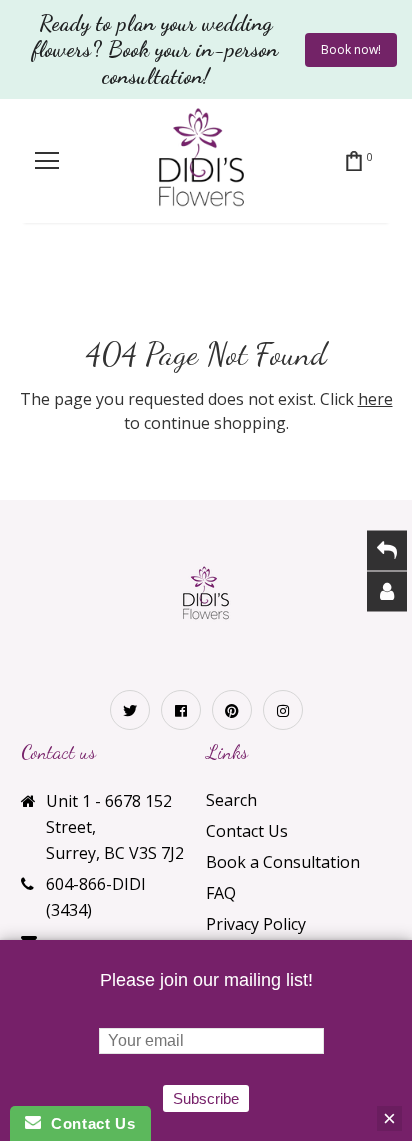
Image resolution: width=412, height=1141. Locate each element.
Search (231, 800)
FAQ (221, 893)
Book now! (351, 49)
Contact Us (247, 831)
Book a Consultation (283, 862)
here (375, 399)
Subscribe (206, 1098)
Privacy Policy (256, 924)
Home (137, 275)
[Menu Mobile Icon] (47, 161)
